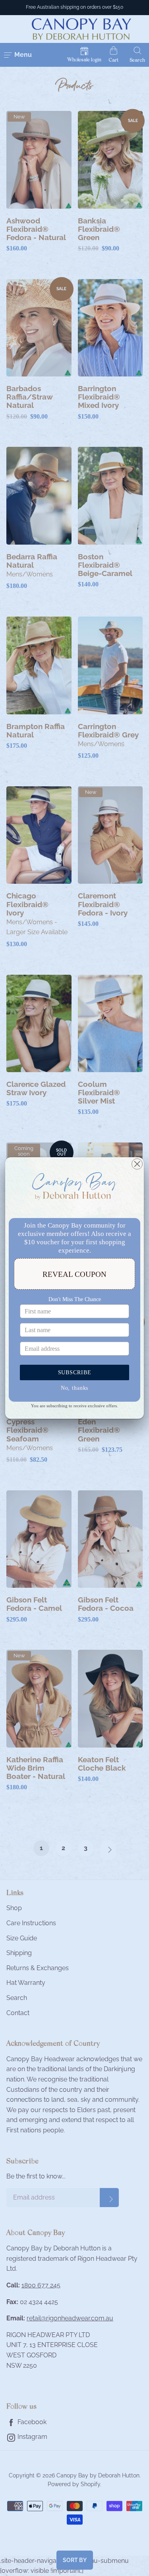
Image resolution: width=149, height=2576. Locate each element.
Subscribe (75, 1372)
